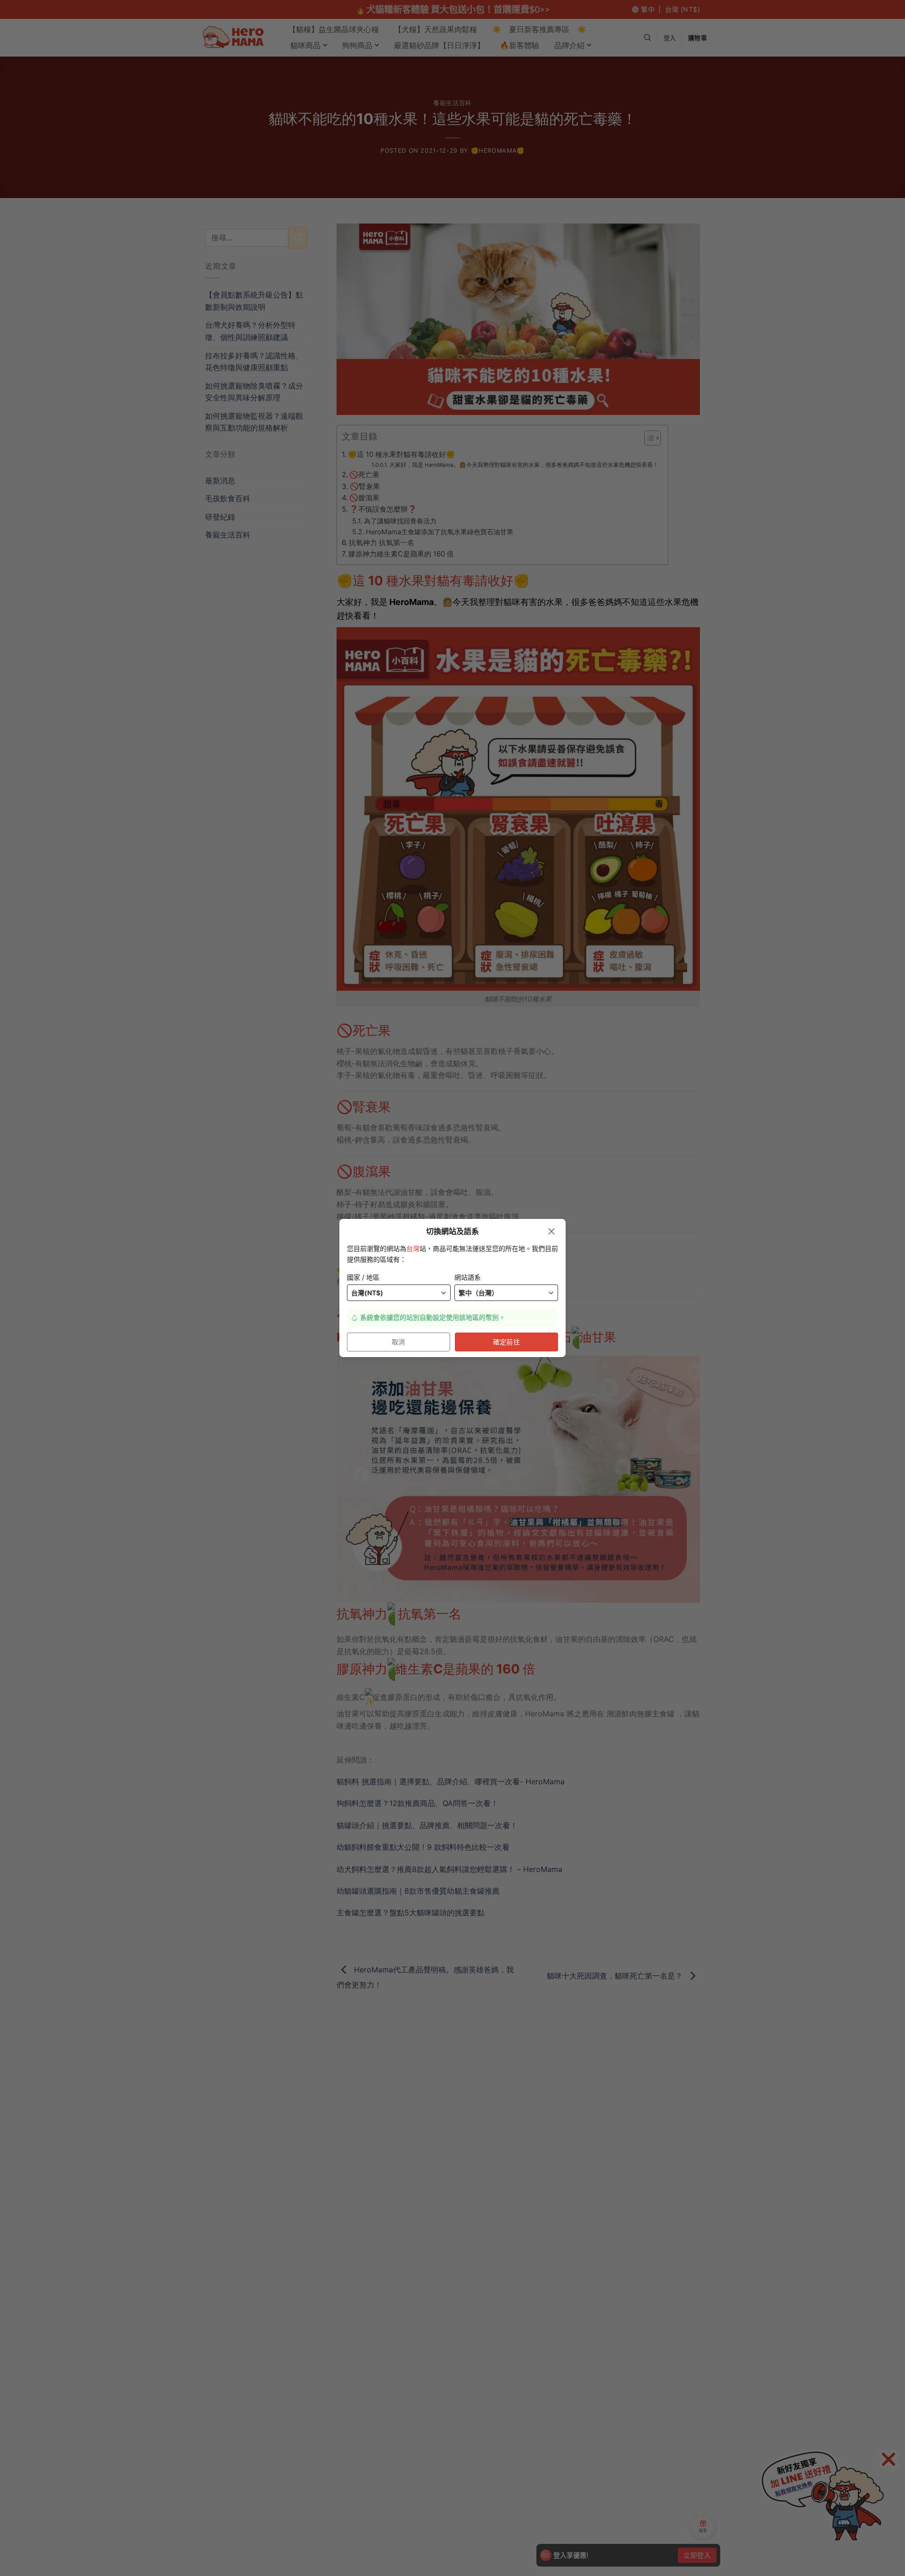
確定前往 (507, 1342)
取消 (399, 1342)
